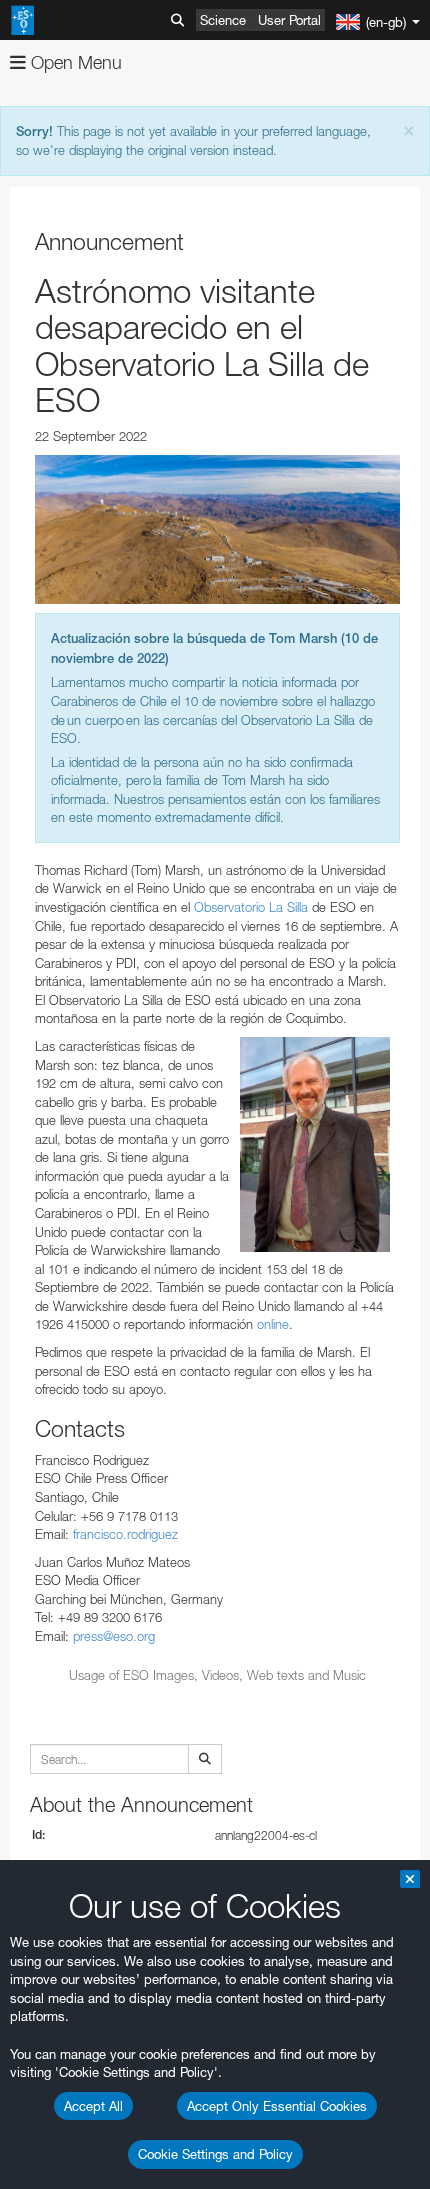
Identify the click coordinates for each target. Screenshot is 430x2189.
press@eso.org (114, 1636)
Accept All (93, 2106)
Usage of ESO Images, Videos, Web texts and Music (217, 1675)
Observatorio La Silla (251, 907)
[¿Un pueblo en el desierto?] (217, 529)
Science (223, 20)
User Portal (289, 20)
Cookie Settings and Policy (215, 2154)
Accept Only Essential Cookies (277, 2106)
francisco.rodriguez (125, 1534)
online (273, 1324)
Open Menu (74, 62)
